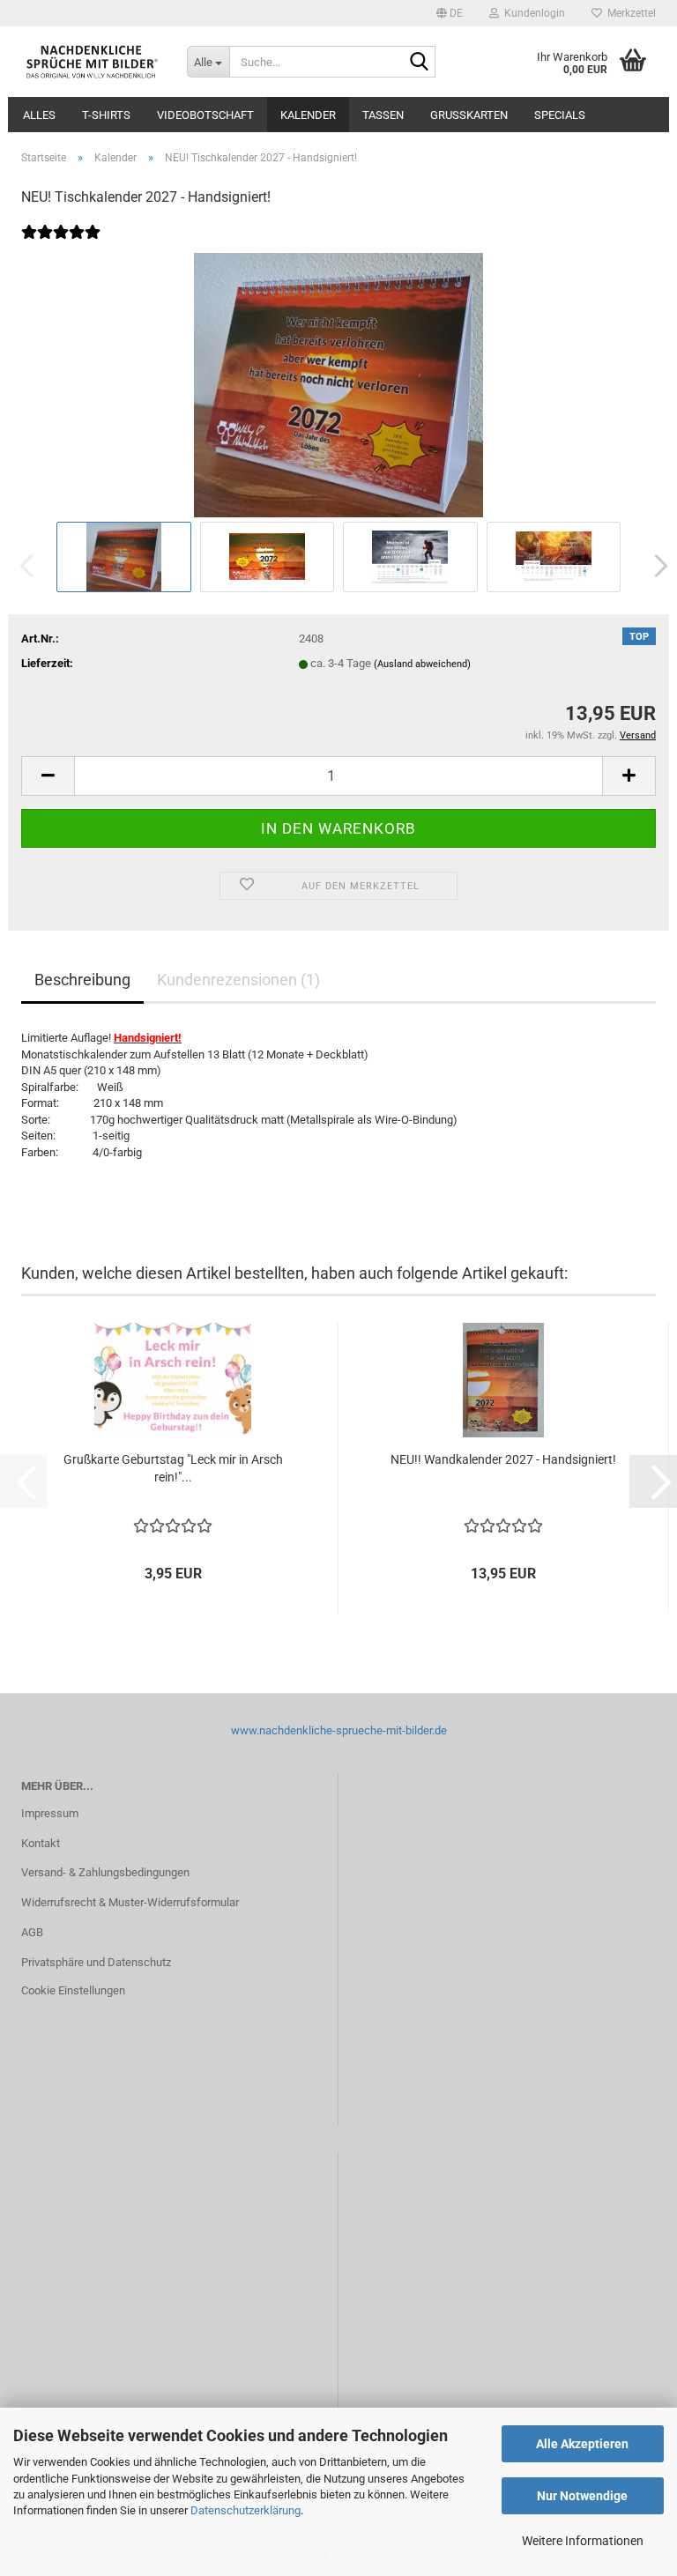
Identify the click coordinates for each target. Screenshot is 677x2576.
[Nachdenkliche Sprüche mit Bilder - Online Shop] (91, 62)
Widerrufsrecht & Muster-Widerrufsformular (130, 1902)
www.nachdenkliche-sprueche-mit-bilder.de (339, 1730)
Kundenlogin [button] (532, 13)
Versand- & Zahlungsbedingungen (105, 1872)
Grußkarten (469, 115)
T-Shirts (106, 115)
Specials (560, 115)
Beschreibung (82, 980)
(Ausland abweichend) (422, 664)
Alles (39, 115)
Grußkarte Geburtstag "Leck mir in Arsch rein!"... (173, 1468)
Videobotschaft (205, 115)
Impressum (50, 1813)
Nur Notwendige (582, 2496)
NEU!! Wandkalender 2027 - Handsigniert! (503, 1459)
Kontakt (41, 1843)
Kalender (308, 115)
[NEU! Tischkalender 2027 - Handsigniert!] (338, 384)
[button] (450, 13)
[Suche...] (419, 63)
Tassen (383, 115)
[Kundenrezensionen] (61, 244)
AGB (32, 1932)
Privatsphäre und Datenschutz (96, 1962)
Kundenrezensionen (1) (238, 980)
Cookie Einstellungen (73, 1990)
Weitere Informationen (583, 2541)
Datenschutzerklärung (246, 2510)
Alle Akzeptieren (582, 2444)
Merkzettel (629, 13)
